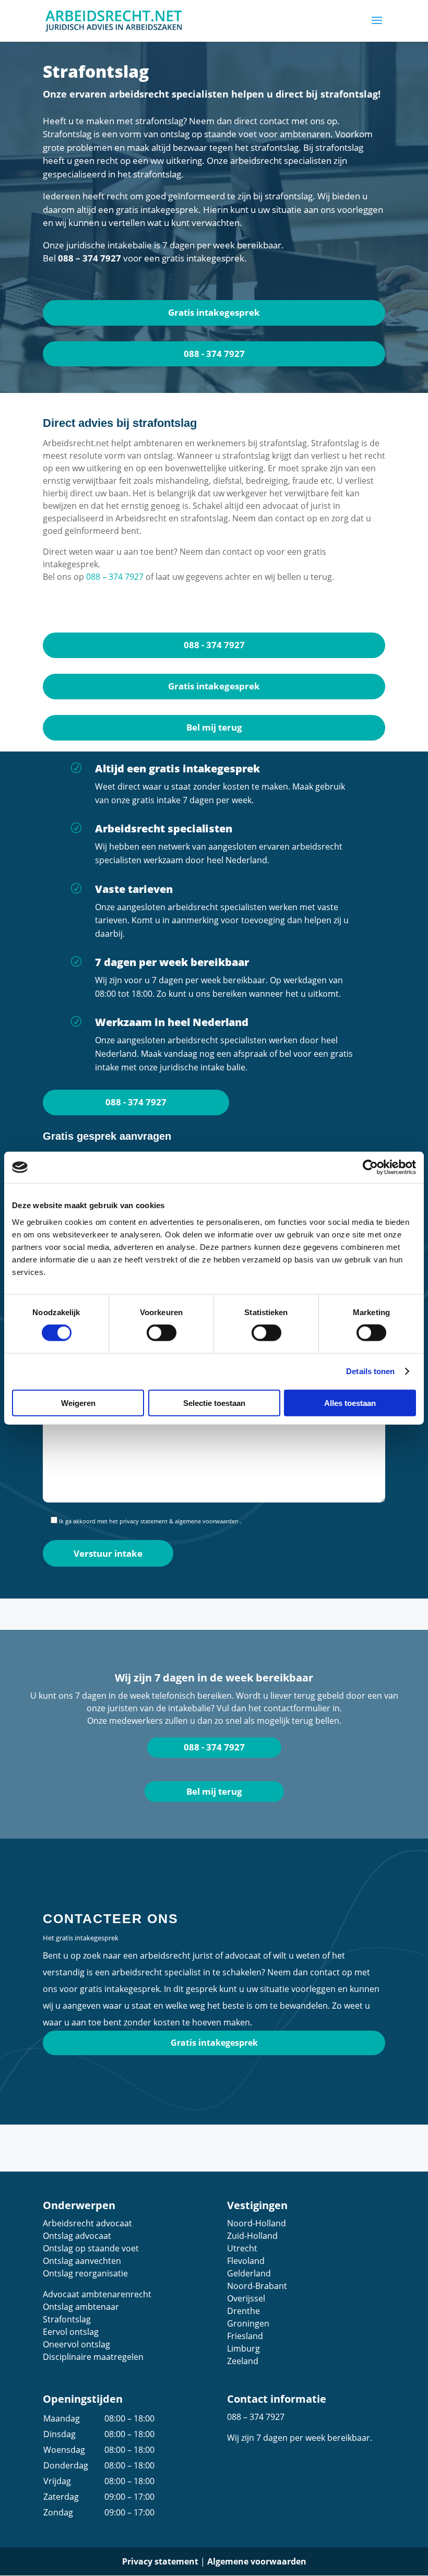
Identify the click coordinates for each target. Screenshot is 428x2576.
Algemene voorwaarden (257, 2561)
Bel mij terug (214, 727)
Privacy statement (160, 2561)
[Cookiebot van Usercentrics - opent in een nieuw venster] (370, 1167)
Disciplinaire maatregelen (93, 2357)
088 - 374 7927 (214, 354)
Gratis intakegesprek (214, 312)
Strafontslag (67, 2319)
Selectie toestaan (214, 1403)
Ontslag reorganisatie (85, 2273)
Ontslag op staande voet (91, 2248)
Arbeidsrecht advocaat (87, 2223)
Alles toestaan (350, 1403)
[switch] (162, 1333)
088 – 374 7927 (90, 258)
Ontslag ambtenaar (81, 2307)
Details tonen (370, 1371)
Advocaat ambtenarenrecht (97, 2294)
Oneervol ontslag (76, 2344)
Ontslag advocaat (77, 2236)
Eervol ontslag (71, 2332)
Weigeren (78, 1403)
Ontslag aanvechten (82, 2261)
